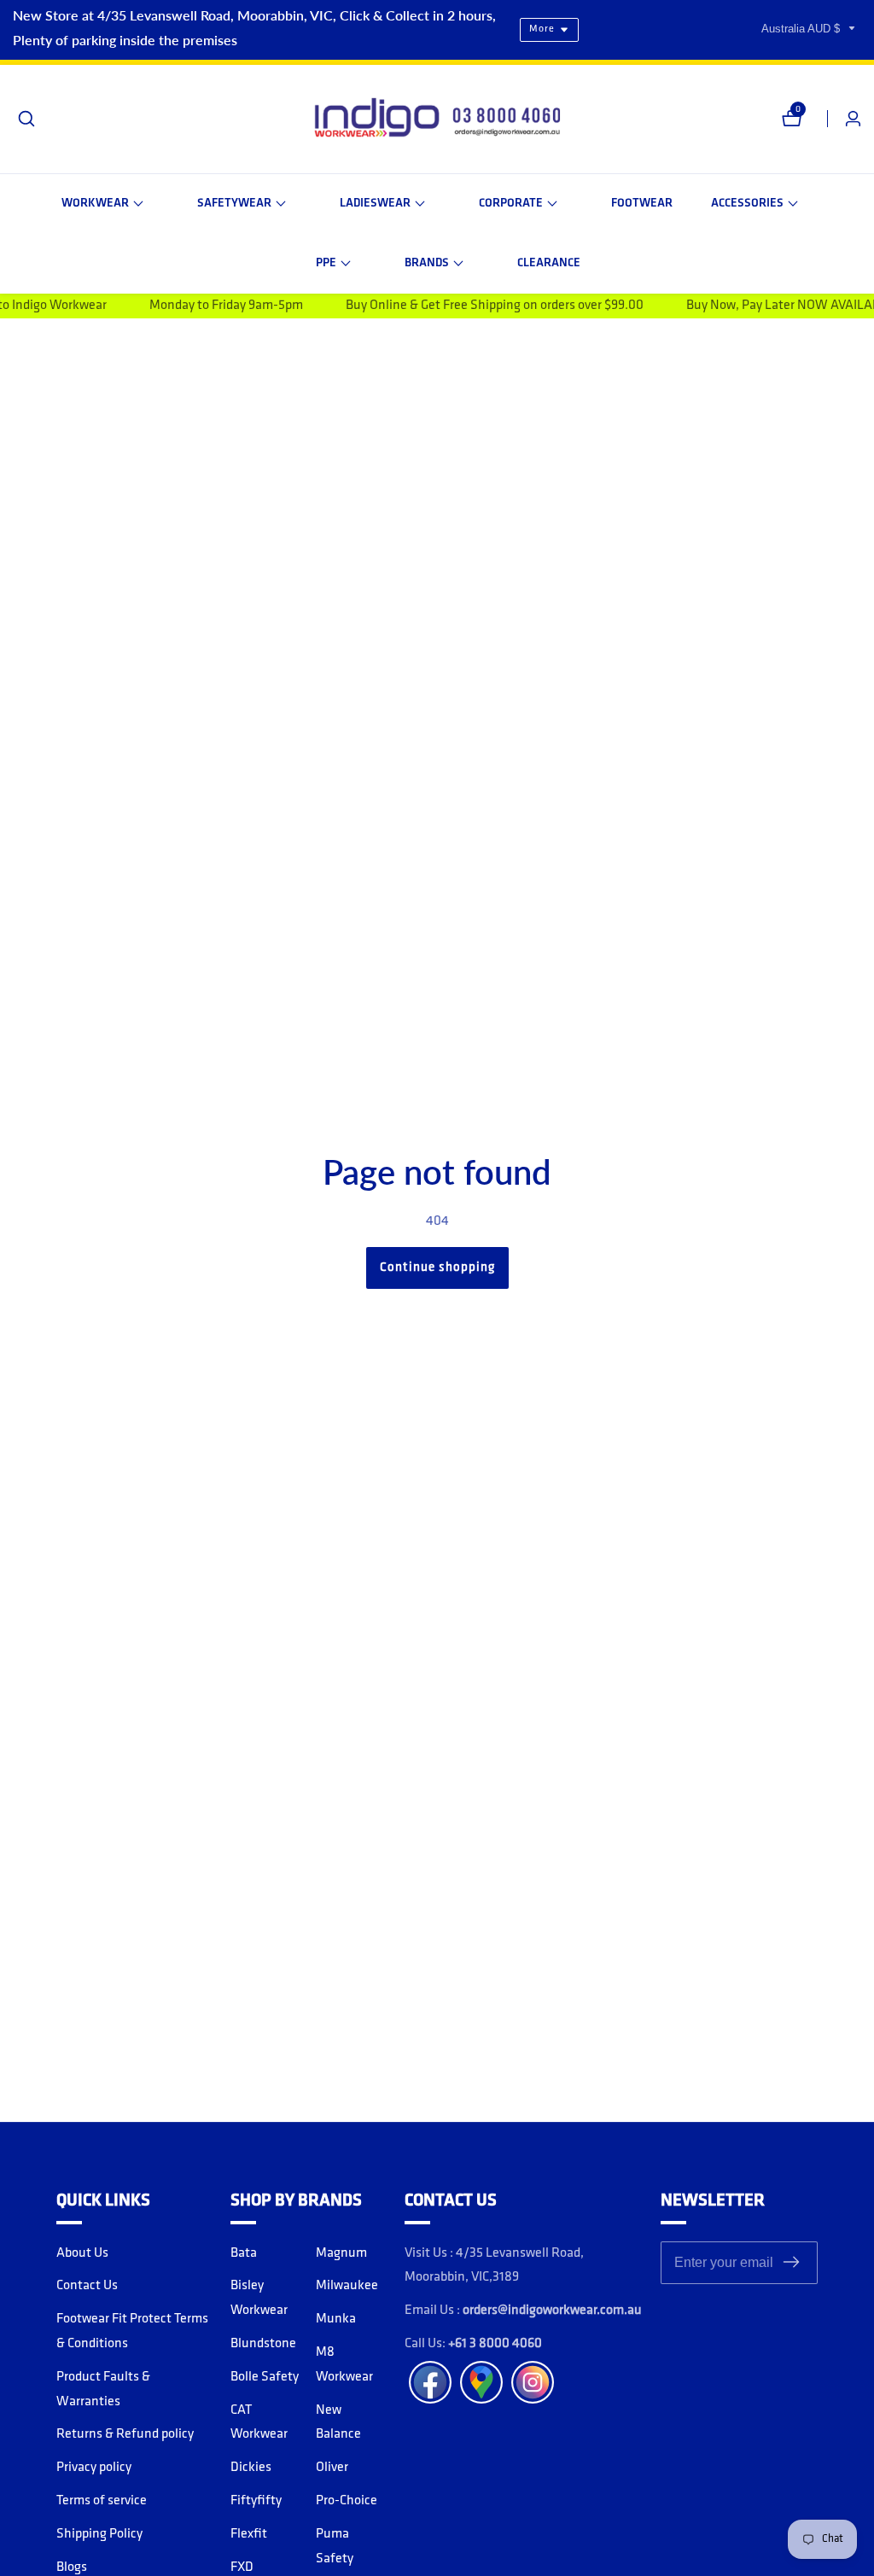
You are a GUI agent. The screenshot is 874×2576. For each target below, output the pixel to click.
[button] (102, 204)
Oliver (332, 2468)
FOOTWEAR (642, 204)
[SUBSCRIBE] (791, 2262)
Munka (336, 2319)
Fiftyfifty (256, 2501)
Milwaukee (347, 2286)
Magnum (341, 2253)
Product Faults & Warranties (103, 2390)
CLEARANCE (549, 263)
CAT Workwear (259, 2423)
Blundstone (263, 2344)
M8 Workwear (344, 2365)
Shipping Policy (99, 2534)
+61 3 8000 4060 (495, 2344)
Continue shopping (437, 1268)
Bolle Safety (265, 2377)
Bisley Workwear (259, 2298)
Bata (244, 2253)
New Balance (338, 2423)
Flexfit (249, 2534)
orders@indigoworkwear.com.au (552, 2311)
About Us (82, 2253)
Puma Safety (335, 2547)
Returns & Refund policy (125, 2434)
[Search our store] (26, 119)
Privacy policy (94, 2468)
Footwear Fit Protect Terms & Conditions (132, 2331)
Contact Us (87, 2286)
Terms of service (102, 2501)
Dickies (251, 2468)
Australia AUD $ (802, 29)
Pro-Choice (347, 2501)
